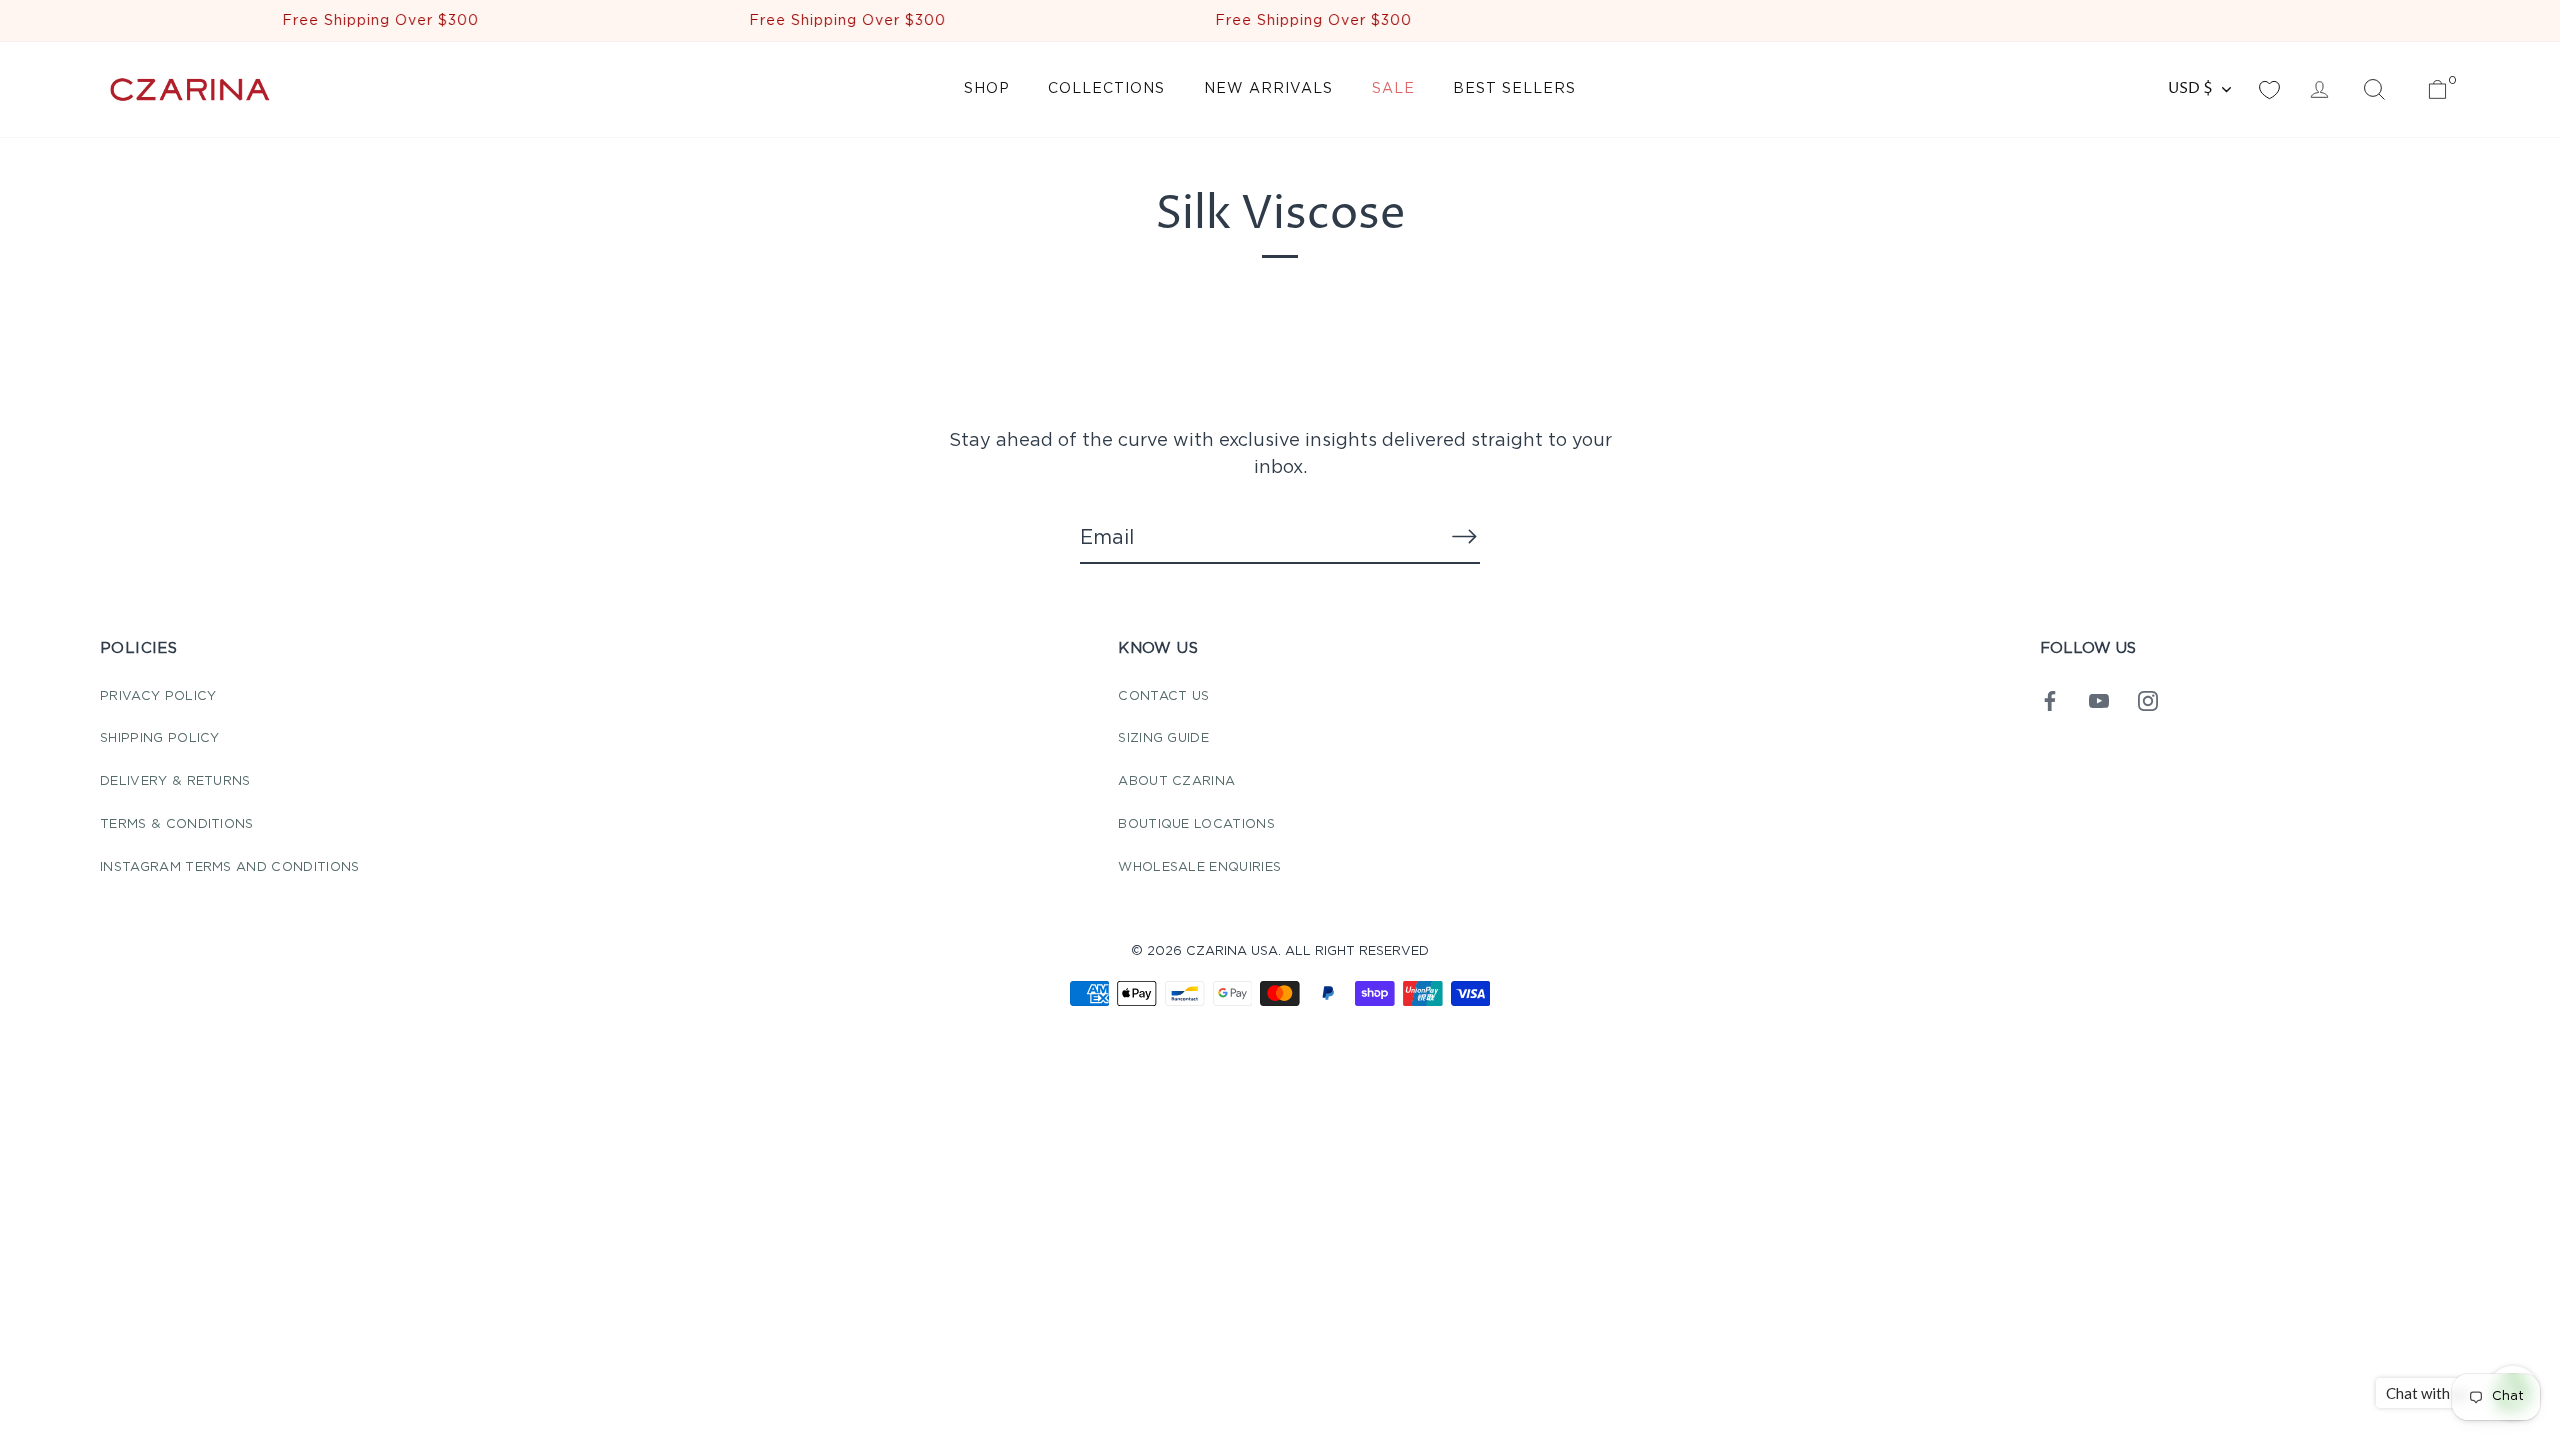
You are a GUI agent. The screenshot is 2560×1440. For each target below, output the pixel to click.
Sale (1393, 89)
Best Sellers (1514, 89)
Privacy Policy (158, 696)
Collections (1106, 89)
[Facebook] (2050, 700)
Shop (987, 89)
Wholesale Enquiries (1199, 867)
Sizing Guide (1163, 738)
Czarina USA (1232, 951)
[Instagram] (2148, 700)
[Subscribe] (1464, 537)
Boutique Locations (1196, 824)
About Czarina (1176, 781)
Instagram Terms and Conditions (230, 867)
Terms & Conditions (177, 824)
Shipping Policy (160, 738)
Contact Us (1163, 696)
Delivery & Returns (175, 781)
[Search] (2374, 90)
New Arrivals (1268, 89)
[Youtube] (2099, 700)
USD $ (2190, 88)
